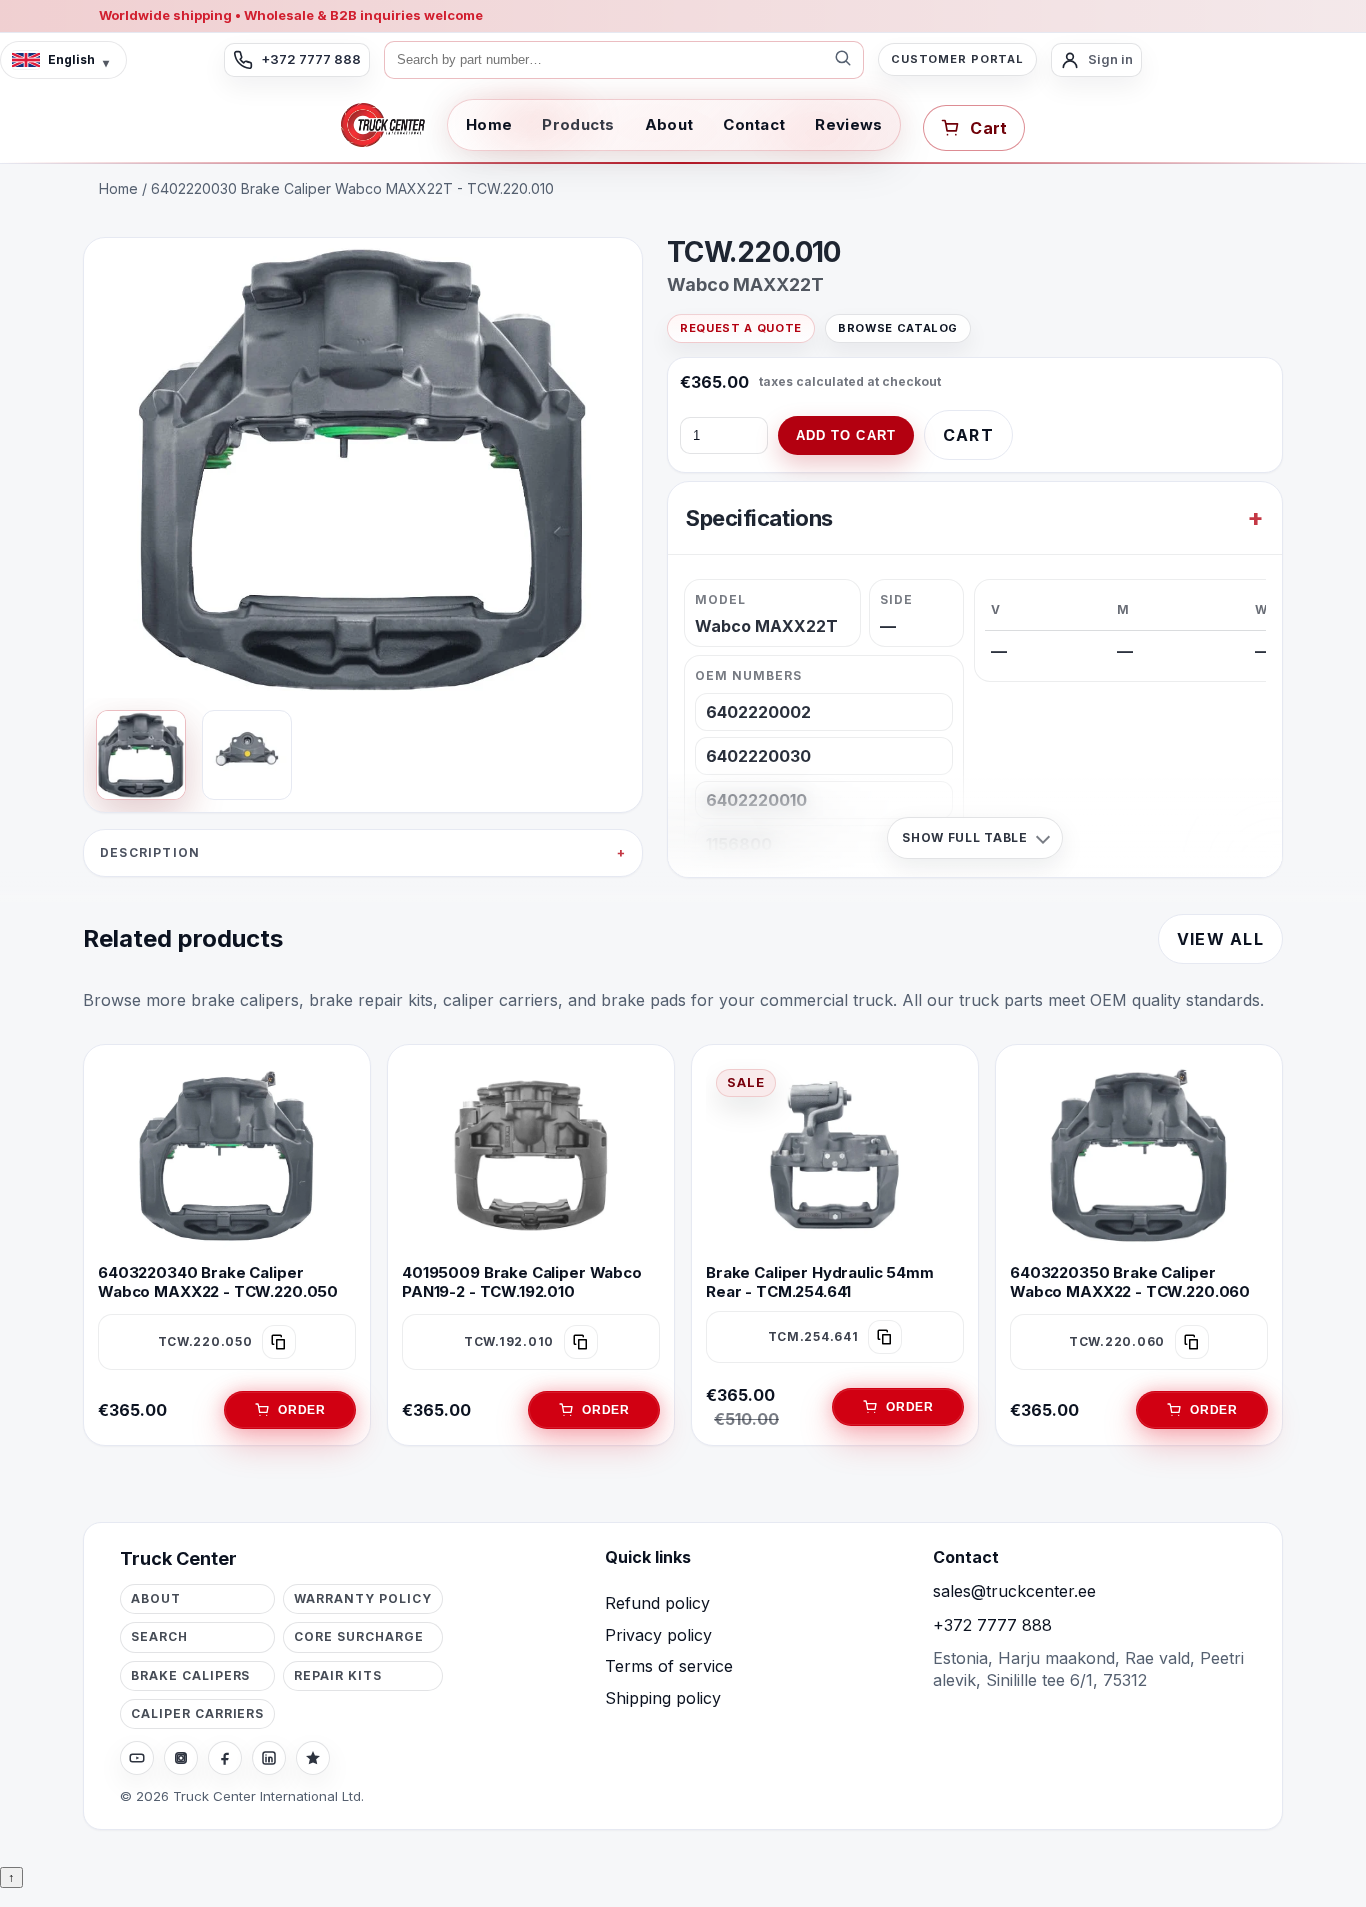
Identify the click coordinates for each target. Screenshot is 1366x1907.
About (669, 124)
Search (159, 1636)
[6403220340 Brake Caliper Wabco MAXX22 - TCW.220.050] (227, 1156)
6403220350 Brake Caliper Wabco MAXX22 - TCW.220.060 (1130, 1282)
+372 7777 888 (992, 1625)
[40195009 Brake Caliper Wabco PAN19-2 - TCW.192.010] (531, 1156)
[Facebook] (225, 1758)
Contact (754, 124)
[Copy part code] (279, 1342)
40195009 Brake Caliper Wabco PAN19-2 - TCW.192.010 (522, 1282)
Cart (968, 435)
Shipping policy (663, 1698)
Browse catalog (898, 328)
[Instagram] (181, 1758)
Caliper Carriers (197, 1713)
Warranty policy (362, 1598)
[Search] (843, 60)
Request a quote (741, 328)
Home (489, 124)
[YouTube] (137, 1758)
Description (150, 852)
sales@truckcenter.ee (1014, 1591)
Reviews (848, 124)
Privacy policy (658, 1635)
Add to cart (846, 435)
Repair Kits (338, 1675)
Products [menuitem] (578, 124)
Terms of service (669, 1666)
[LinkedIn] (269, 1758)
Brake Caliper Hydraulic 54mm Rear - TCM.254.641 (820, 1282)
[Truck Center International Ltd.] (383, 125)
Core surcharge (358, 1636)
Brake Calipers (190, 1675)
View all (1220, 939)
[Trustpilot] (313, 1758)
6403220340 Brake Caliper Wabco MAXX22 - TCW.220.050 (218, 1282)
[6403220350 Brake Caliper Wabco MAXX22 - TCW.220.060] (1139, 1156)
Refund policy (657, 1603)
